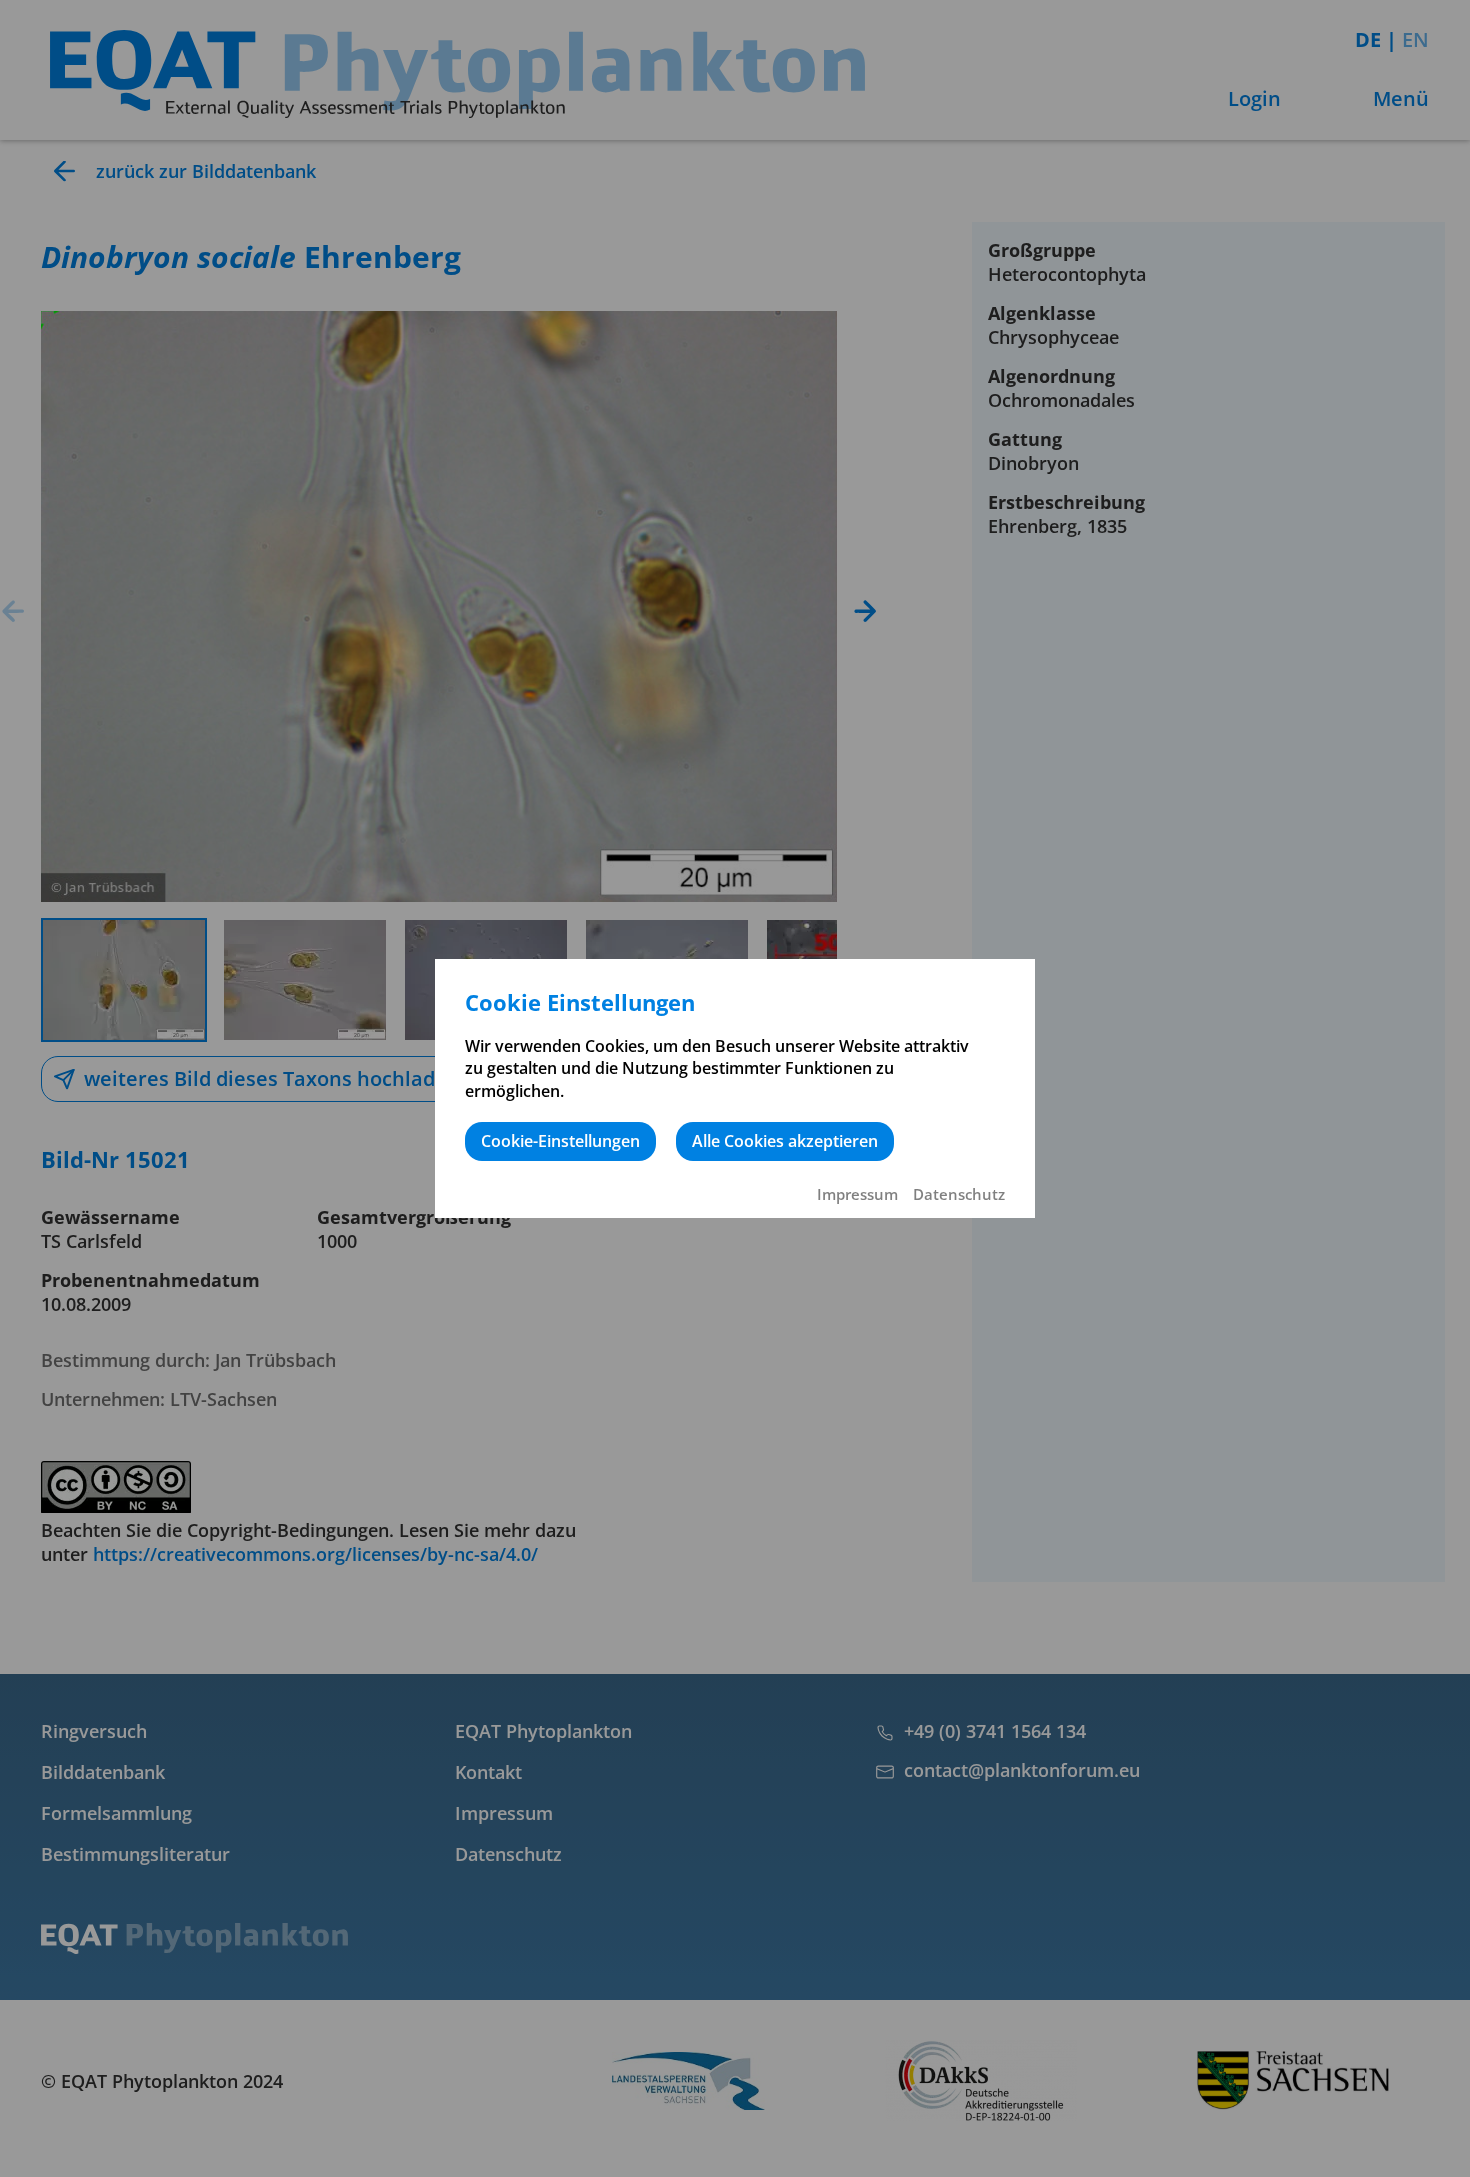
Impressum (857, 1194)
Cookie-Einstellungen (560, 1141)
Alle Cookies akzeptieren (785, 1141)
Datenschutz (959, 1194)
